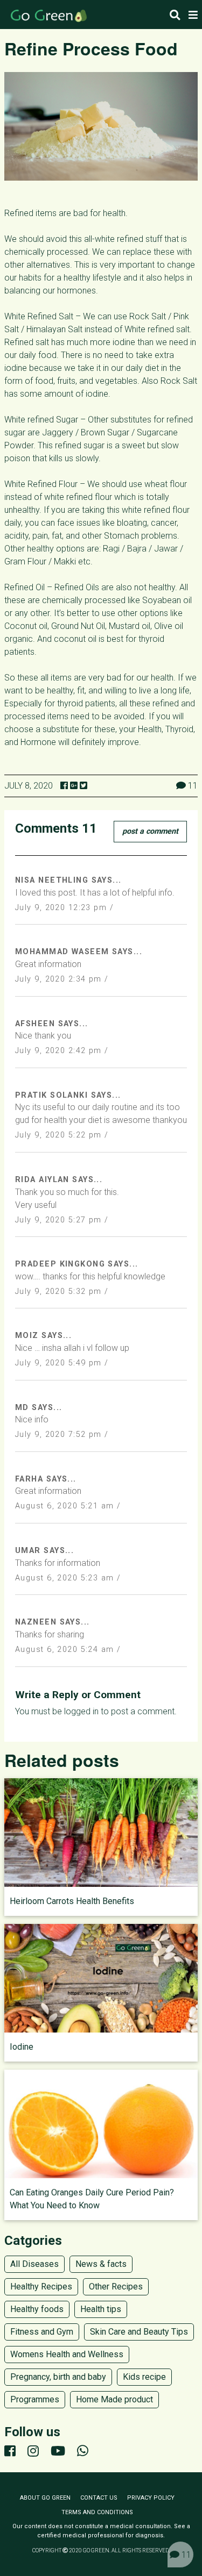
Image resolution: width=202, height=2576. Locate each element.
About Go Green (45, 2498)
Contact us (99, 2498)
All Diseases (34, 2264)
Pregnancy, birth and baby (58, 2377)
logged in (81, 1711)
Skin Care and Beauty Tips (139, 2332)
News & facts (101, 2264)
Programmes (35, 2399)
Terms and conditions (97, 2512)
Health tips (101, 2309)
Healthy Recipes (41, 2287)
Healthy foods (37, 2309)
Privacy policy (151, 2498)
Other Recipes (116, 2287)
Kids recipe (144, 2377)
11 (185, 2555)
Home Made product (114, 2399)
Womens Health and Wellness (67, 2354)
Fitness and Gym (42, 2332)
